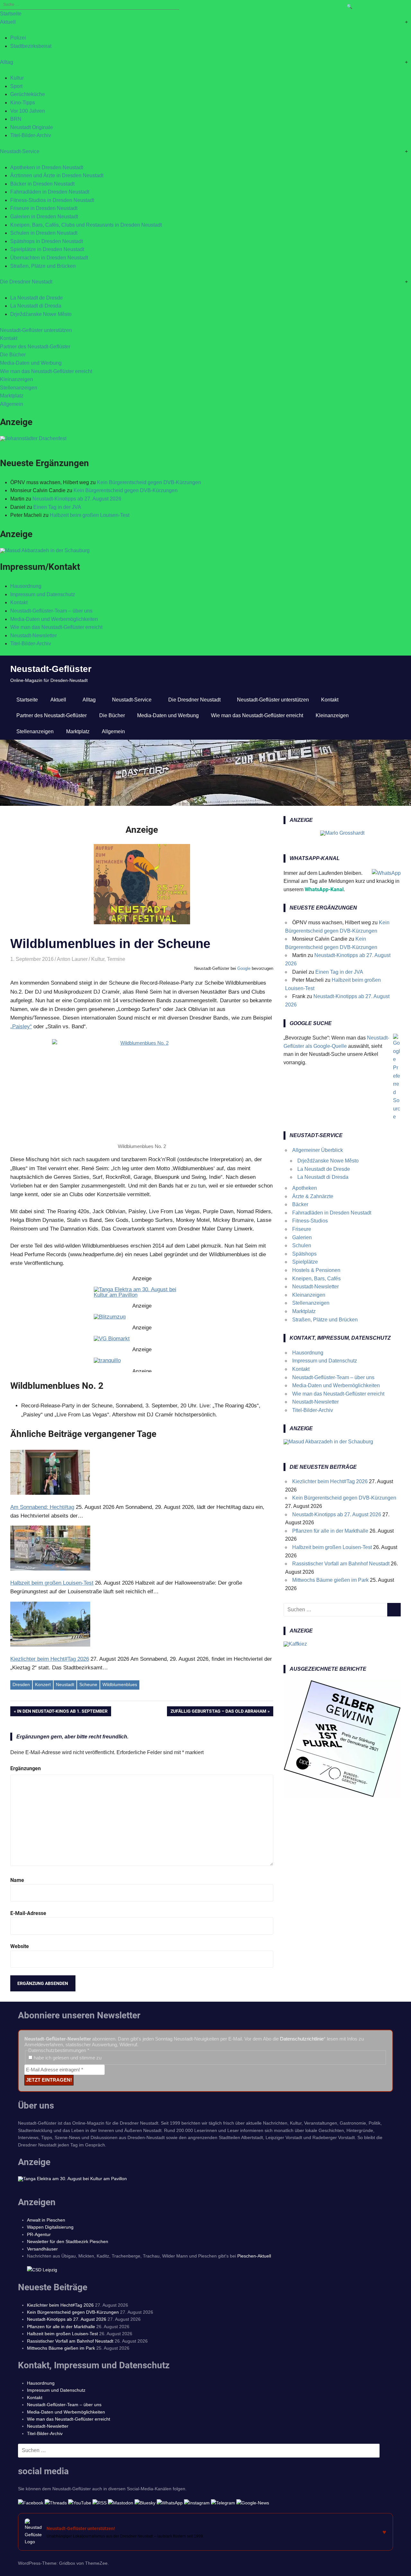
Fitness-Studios (310, 1221)
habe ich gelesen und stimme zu (67, 2058)
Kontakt (9, 338)
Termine (116, 959)
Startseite (11, 14)
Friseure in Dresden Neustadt (44, 208)
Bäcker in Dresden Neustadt (42, 184)
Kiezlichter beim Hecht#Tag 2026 (330, 1481)
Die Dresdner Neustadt (26, 282)
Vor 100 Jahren (28, 111)
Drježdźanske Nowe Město (41, 314)
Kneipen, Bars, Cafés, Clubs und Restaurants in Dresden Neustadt (86, 225)
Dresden (21, 1684)
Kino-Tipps (23, 103)
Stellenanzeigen (19, 388)
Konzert (43, 1684)
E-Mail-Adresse (28, 1913)
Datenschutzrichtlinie (302, 2039)
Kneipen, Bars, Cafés (316, 1279)
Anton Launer (72, 959)
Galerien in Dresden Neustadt (44, 217)
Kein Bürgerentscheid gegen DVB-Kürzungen (149, 482)
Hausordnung (26, 586)
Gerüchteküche (28, 94)
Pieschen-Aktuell (254, 2256)
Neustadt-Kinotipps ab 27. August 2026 (77, 499)
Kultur (17, 78)
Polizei (18, 38)
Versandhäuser (42, 2249)
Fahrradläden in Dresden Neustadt (50, 192)
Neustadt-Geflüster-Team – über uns (51, 611)
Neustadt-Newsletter (34, 635)
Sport (16, 86)
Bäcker (300, 1204)
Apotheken (305, 1188)
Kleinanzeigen (17, 379)
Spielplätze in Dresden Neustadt (47, 249)
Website (20, 1946)
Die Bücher (13, 355)
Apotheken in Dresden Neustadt (47, 167)
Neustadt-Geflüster (51, 669)
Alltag (7, 62)
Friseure (302, 1229)
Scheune (88, 1684)
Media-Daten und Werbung (31, 363)
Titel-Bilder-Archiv (31, 135)
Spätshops (304, 1254)
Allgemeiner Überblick (318, 1150)
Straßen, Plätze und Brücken (43, 266)
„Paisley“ (21, 1027)
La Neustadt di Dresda (36, 306)
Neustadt (65, 1684)
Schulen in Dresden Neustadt (44, 233)
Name (17, 1880)
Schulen (302, 1245)
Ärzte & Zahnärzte (313, 1196)
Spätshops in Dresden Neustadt (47, 241)
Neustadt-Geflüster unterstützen (36, 330)
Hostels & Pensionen (316, 1270)
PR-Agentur (39, 2234)
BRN (16, 119)
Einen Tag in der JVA (57, 507)
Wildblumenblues (120, 1684)
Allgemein (12, 404)
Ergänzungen (26, 1768)
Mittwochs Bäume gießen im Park (330, 1580)
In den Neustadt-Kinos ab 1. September (62, 1712)
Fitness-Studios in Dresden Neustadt (52, 200)
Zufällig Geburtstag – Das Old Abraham (218, 1712)
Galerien (302, 1237)
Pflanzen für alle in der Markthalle (330, 1531)
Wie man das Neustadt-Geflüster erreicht (46, 371)
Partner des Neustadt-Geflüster (35, 347)
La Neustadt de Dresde (37, 298)
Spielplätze (305, 1262)
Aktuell (8, 22)
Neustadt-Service (20, 151)
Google (244, 968)
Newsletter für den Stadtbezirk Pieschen (68, 2241)
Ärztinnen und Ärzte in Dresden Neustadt (57, 175)
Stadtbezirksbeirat (31, 46)
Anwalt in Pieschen (46, 2220)
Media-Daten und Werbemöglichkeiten (54, 619)
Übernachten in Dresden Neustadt (49, 258)
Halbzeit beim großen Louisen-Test (90, 515)
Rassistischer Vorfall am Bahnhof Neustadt (341, 1564)
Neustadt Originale (32, 127)
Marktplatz (12, 396)
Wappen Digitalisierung (50, 2227)
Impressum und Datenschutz (43, 594)
